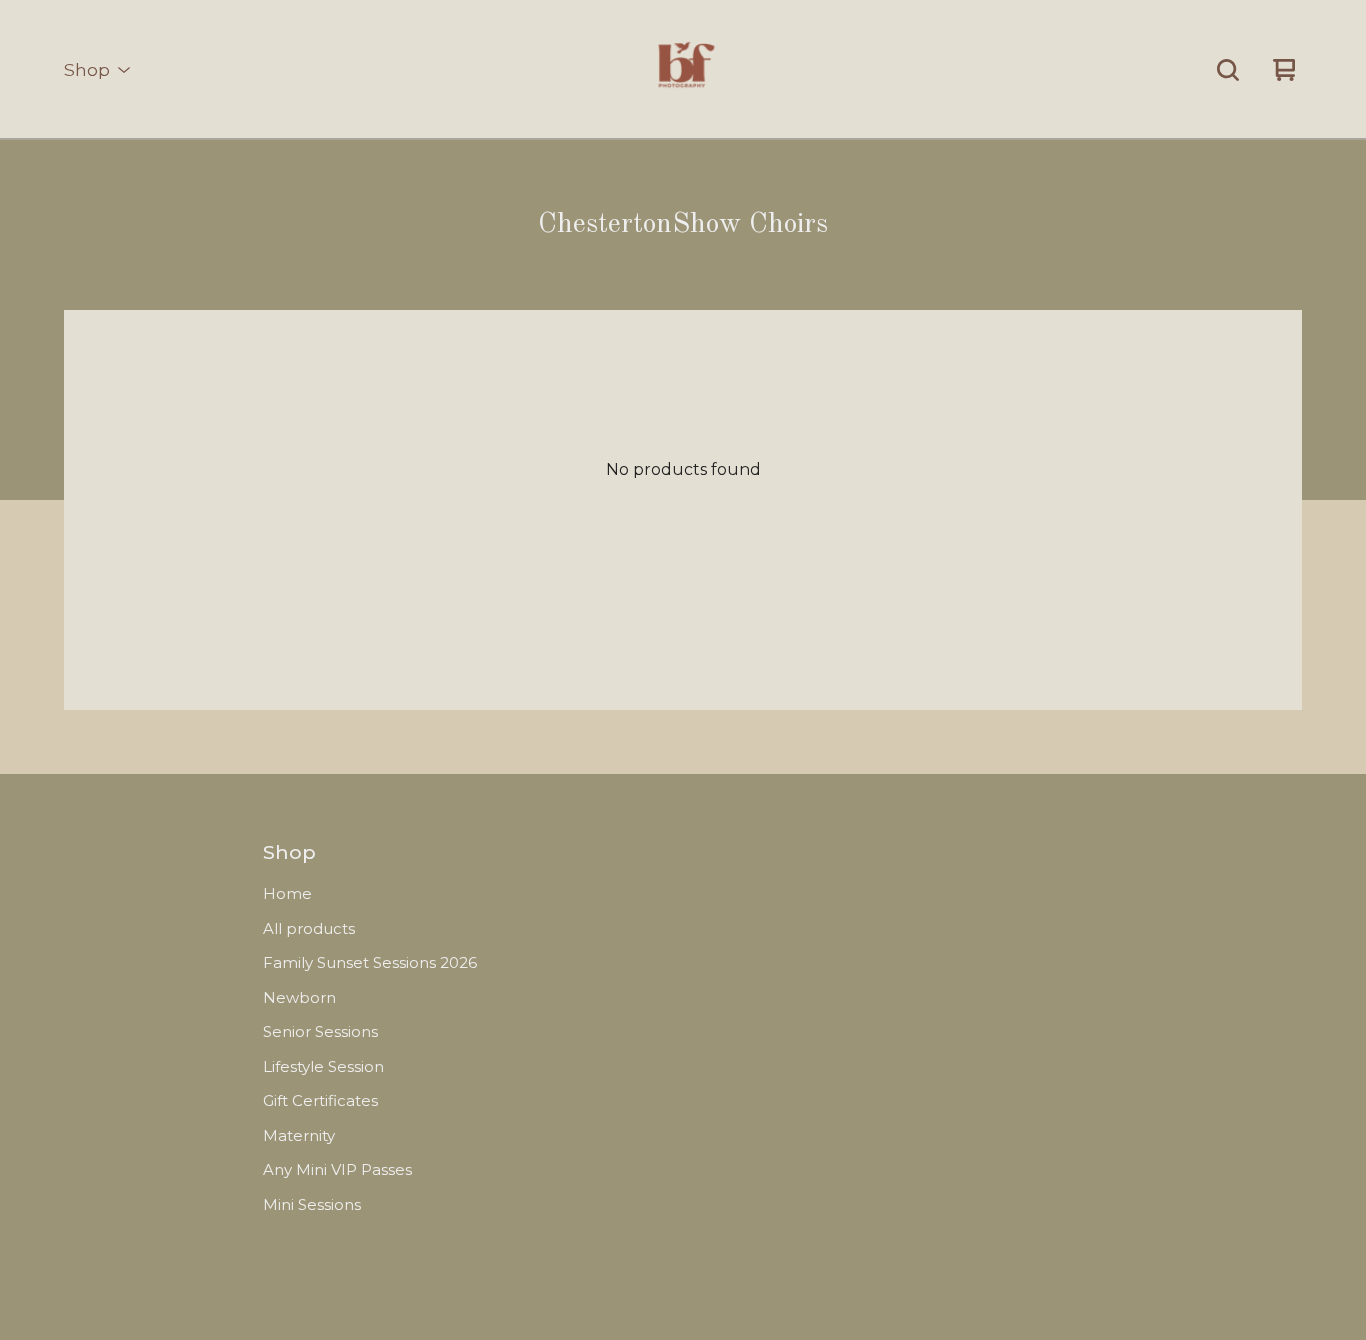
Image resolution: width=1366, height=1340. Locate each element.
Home (287, 893)
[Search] (1228, 70)
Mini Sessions (312, 1204)
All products (309, 928)
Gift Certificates (320, 1100)
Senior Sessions (320, 1031)
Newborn (299, 997)
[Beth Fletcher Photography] (683, 70)
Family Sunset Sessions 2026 (370, 962)
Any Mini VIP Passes (337, 1169)
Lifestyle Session (323, 1066)
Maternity (299, 1135)
